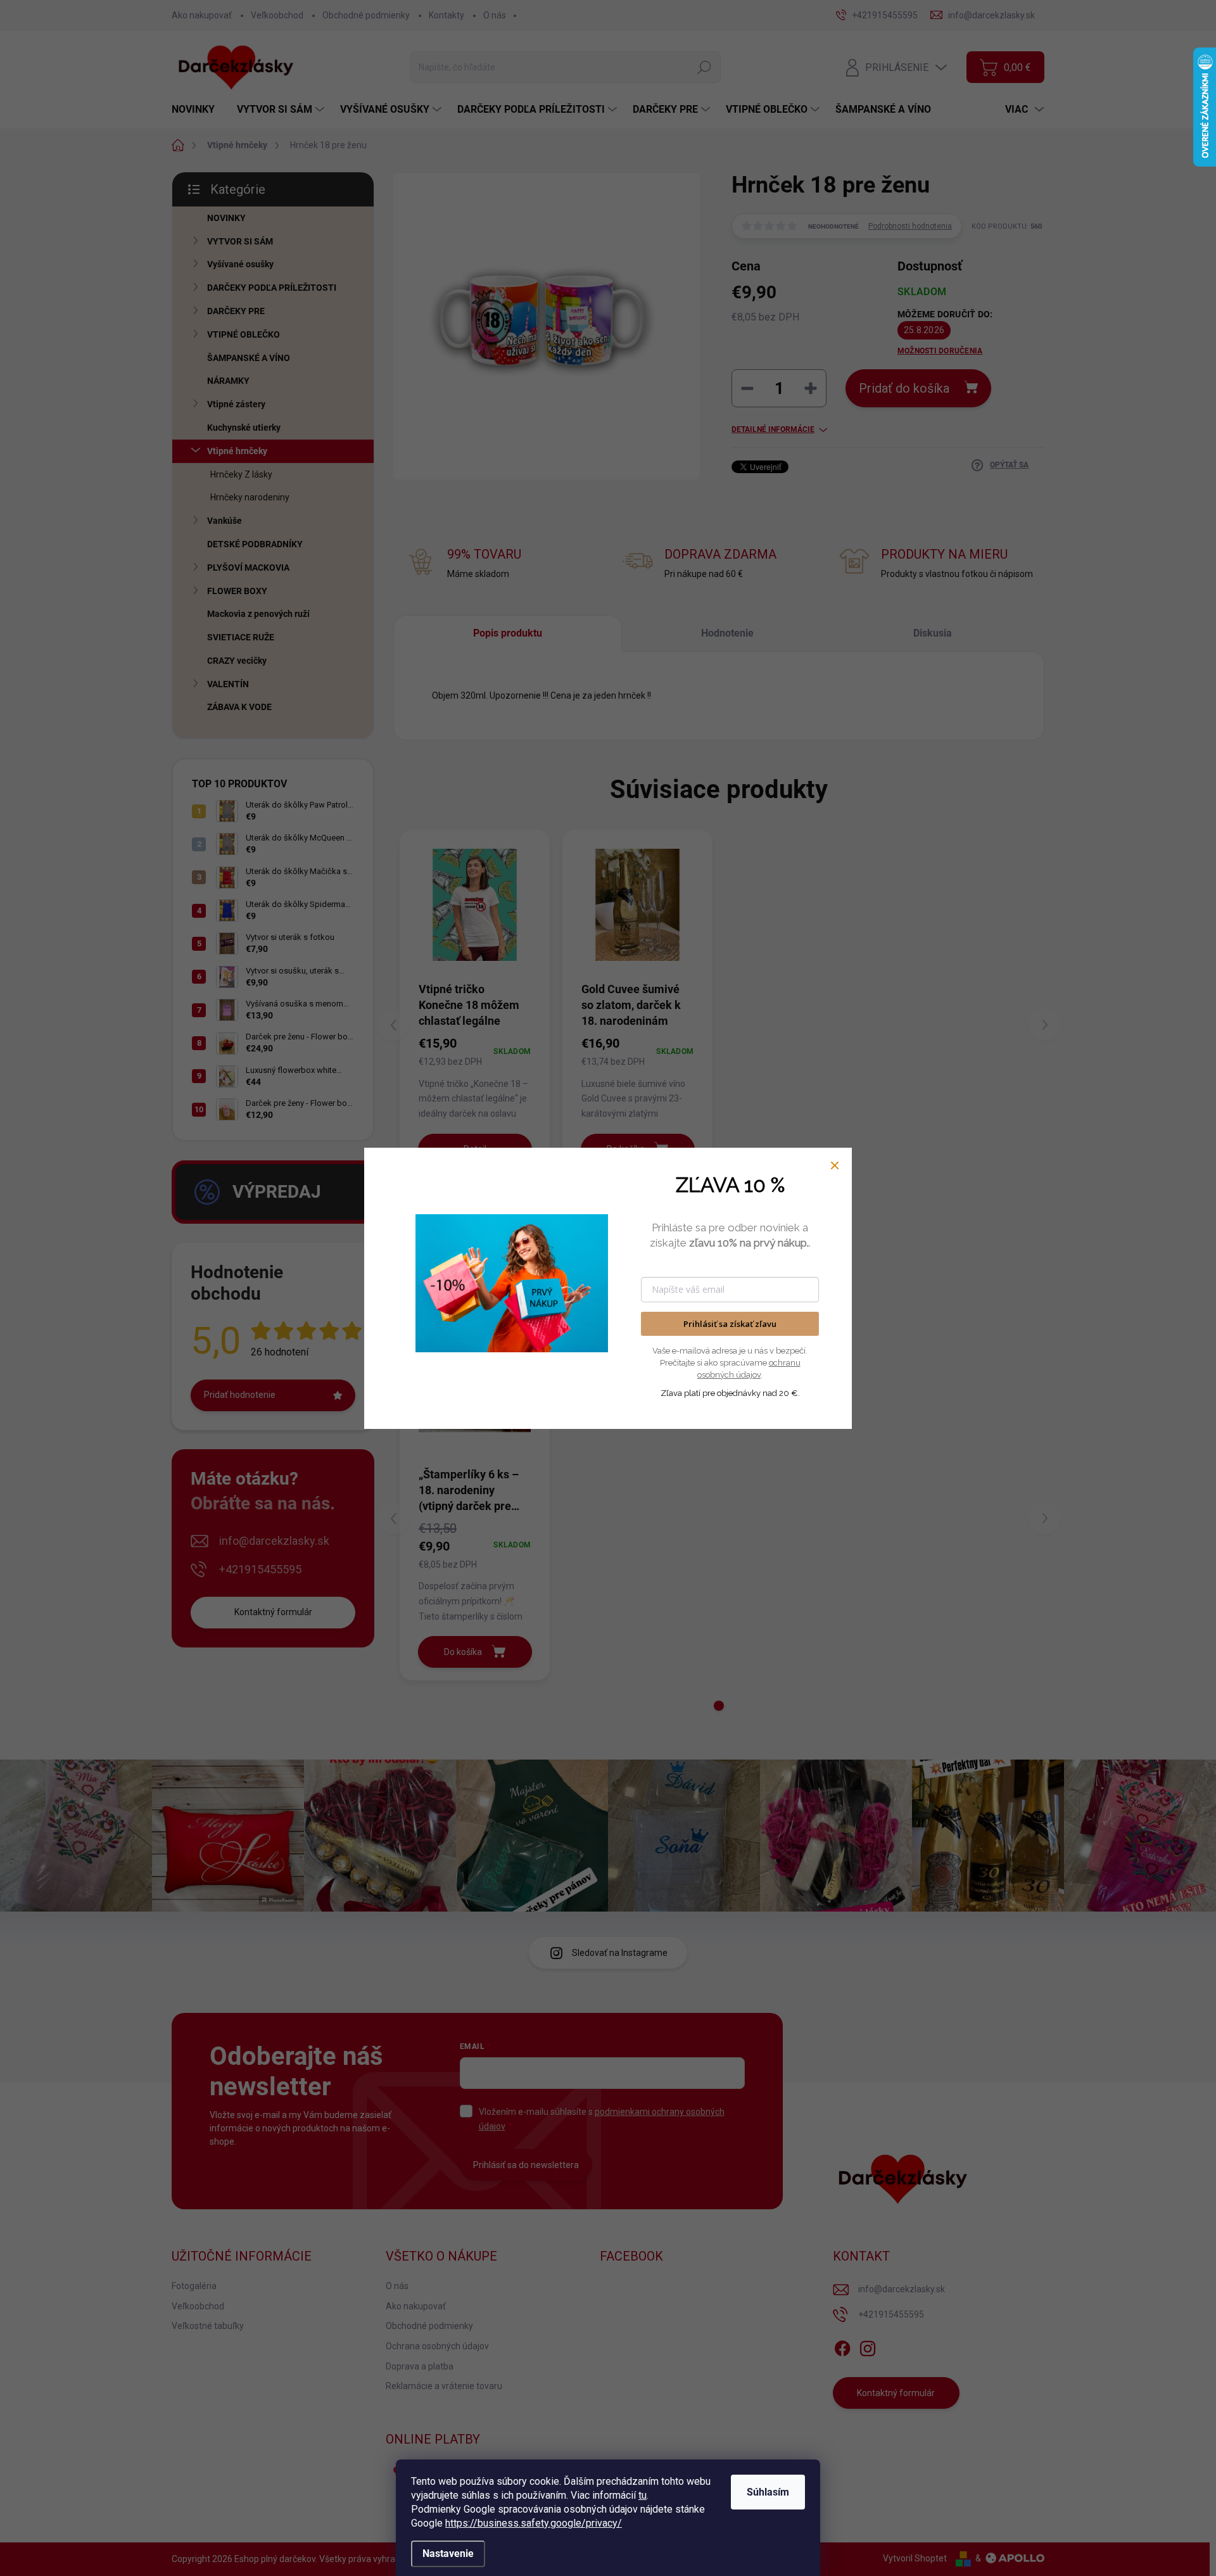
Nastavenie (448, 2554)
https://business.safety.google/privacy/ (534, 2523)
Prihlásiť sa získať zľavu (730, 1324)
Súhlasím (768, 2492)
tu (643, 2495)
